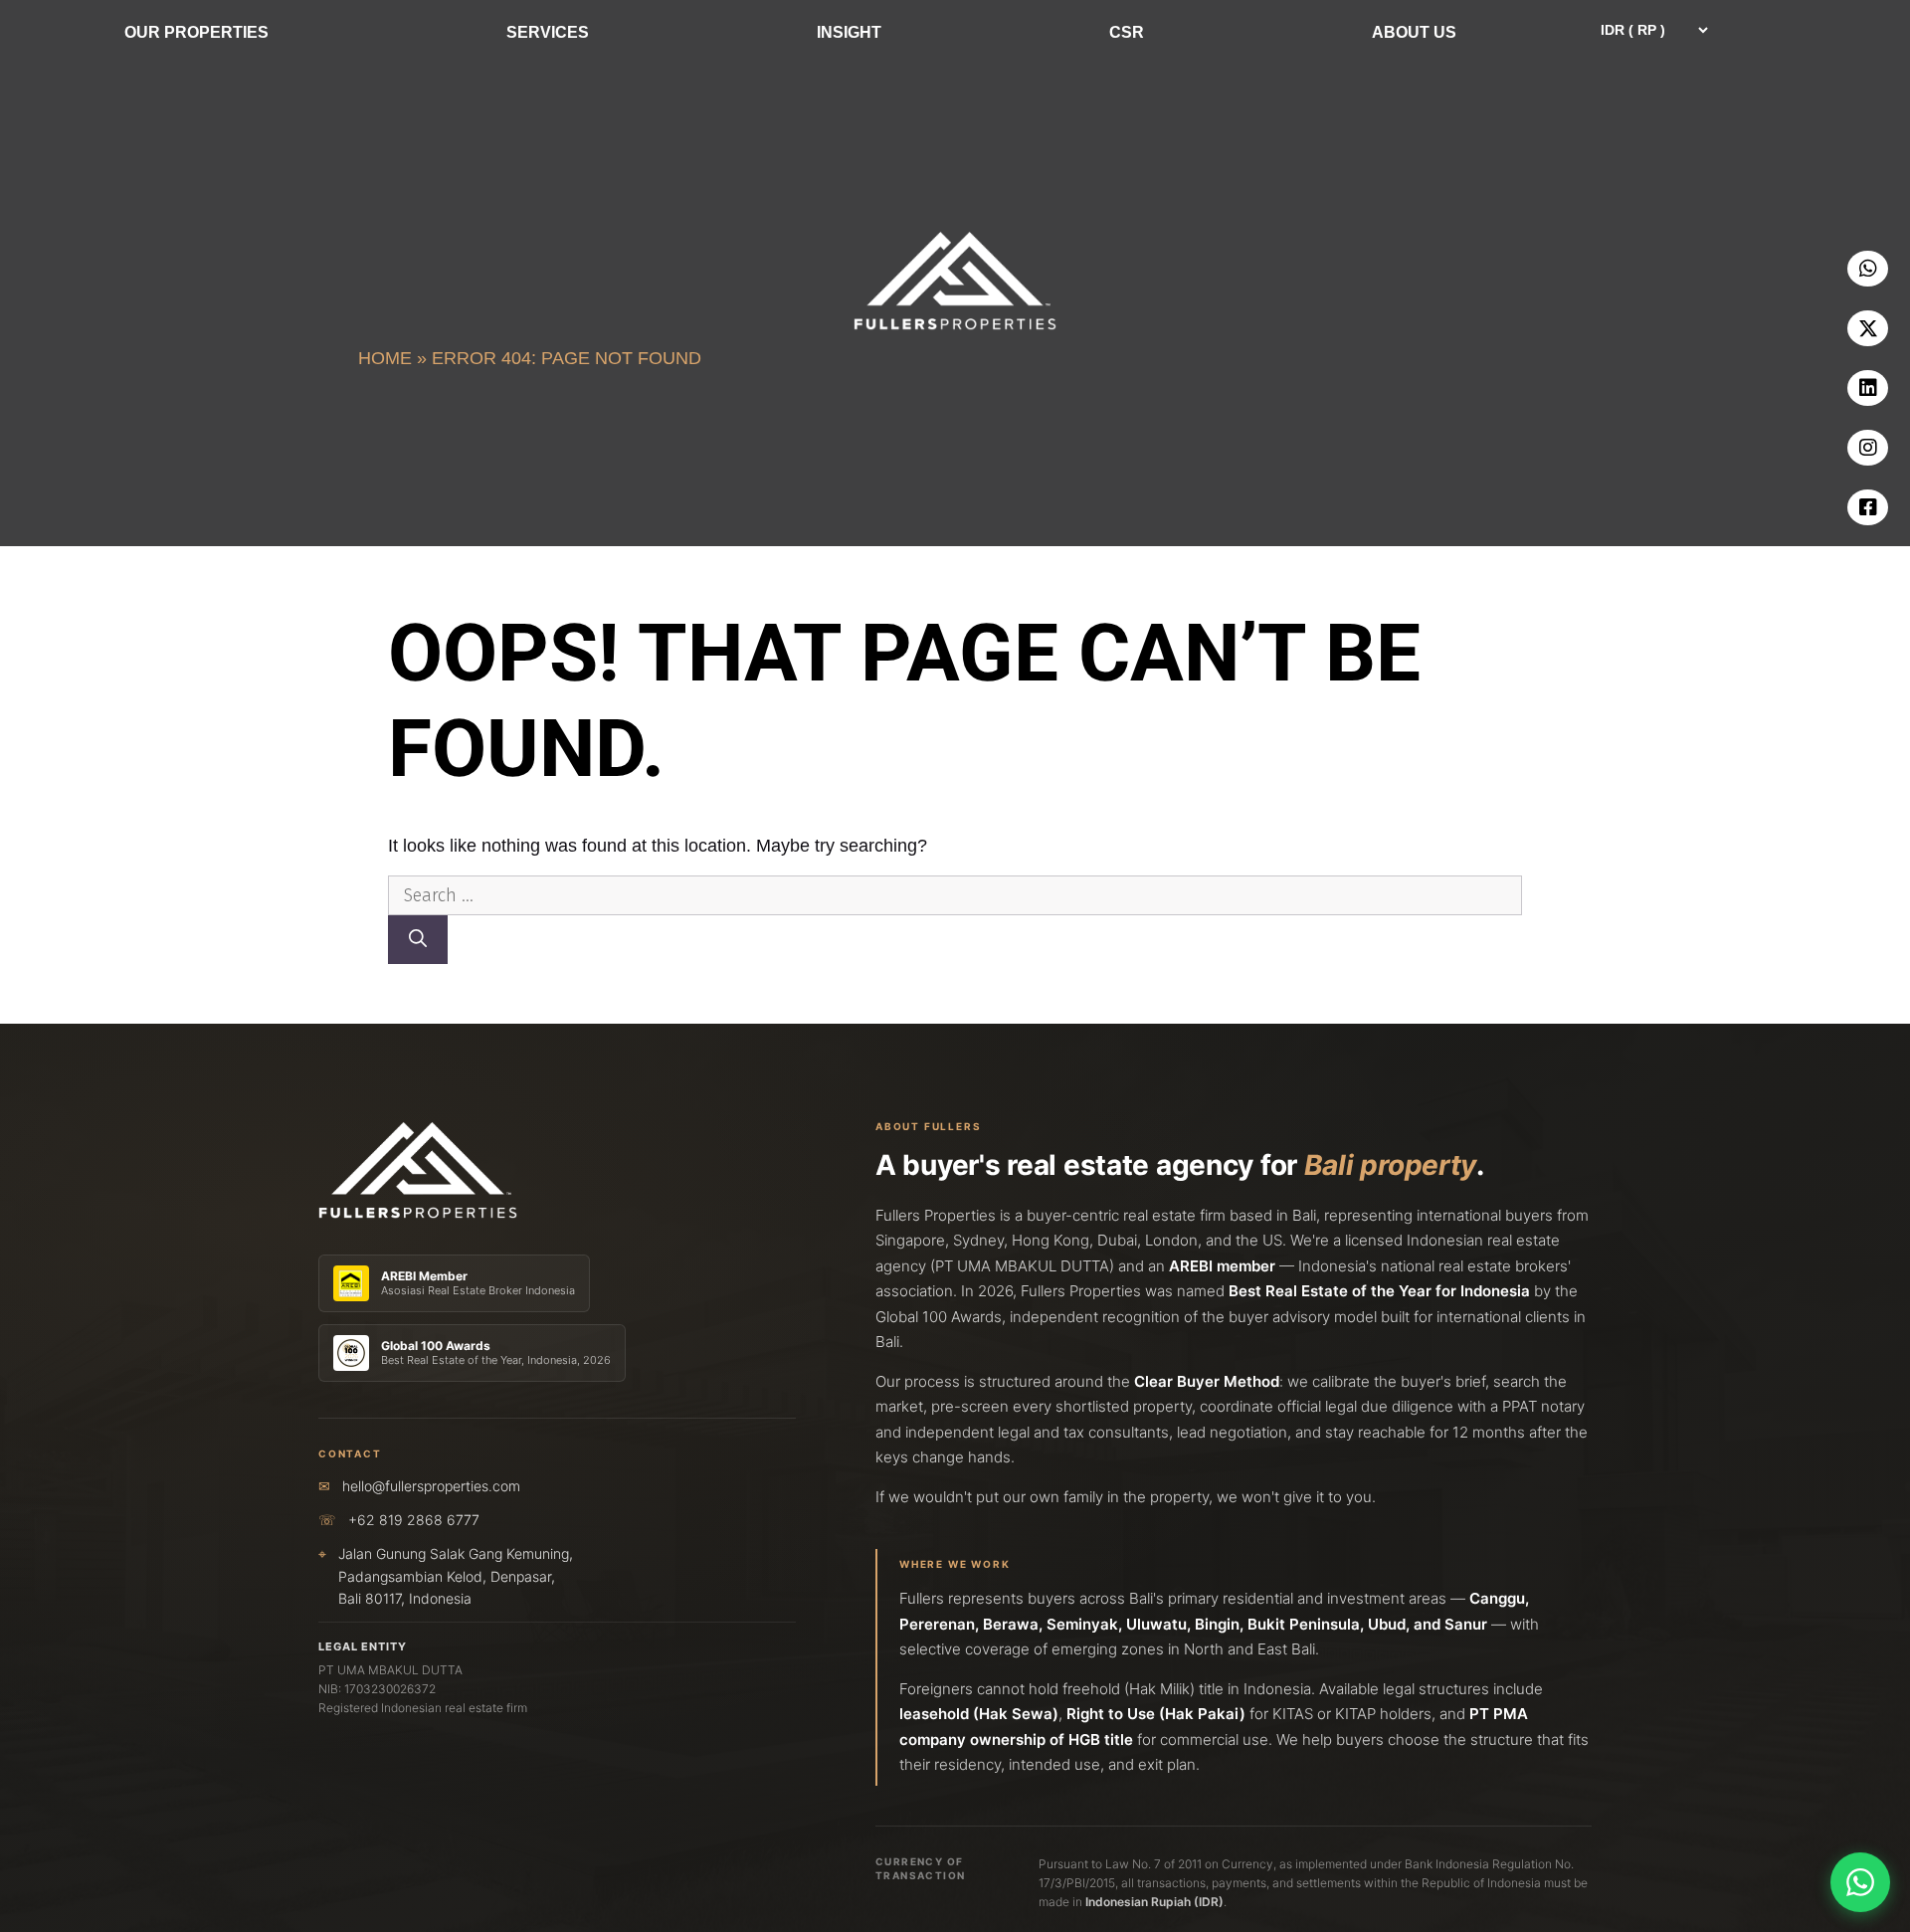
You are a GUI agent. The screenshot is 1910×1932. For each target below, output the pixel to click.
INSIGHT (849, 32)
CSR (1127, 32)
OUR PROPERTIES (196, 32)
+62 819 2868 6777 (414, 1520)
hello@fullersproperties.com (431, 1486)
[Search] (418, 940)
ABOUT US (1414, 32)
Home (385, 358)
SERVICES (548, 32)
